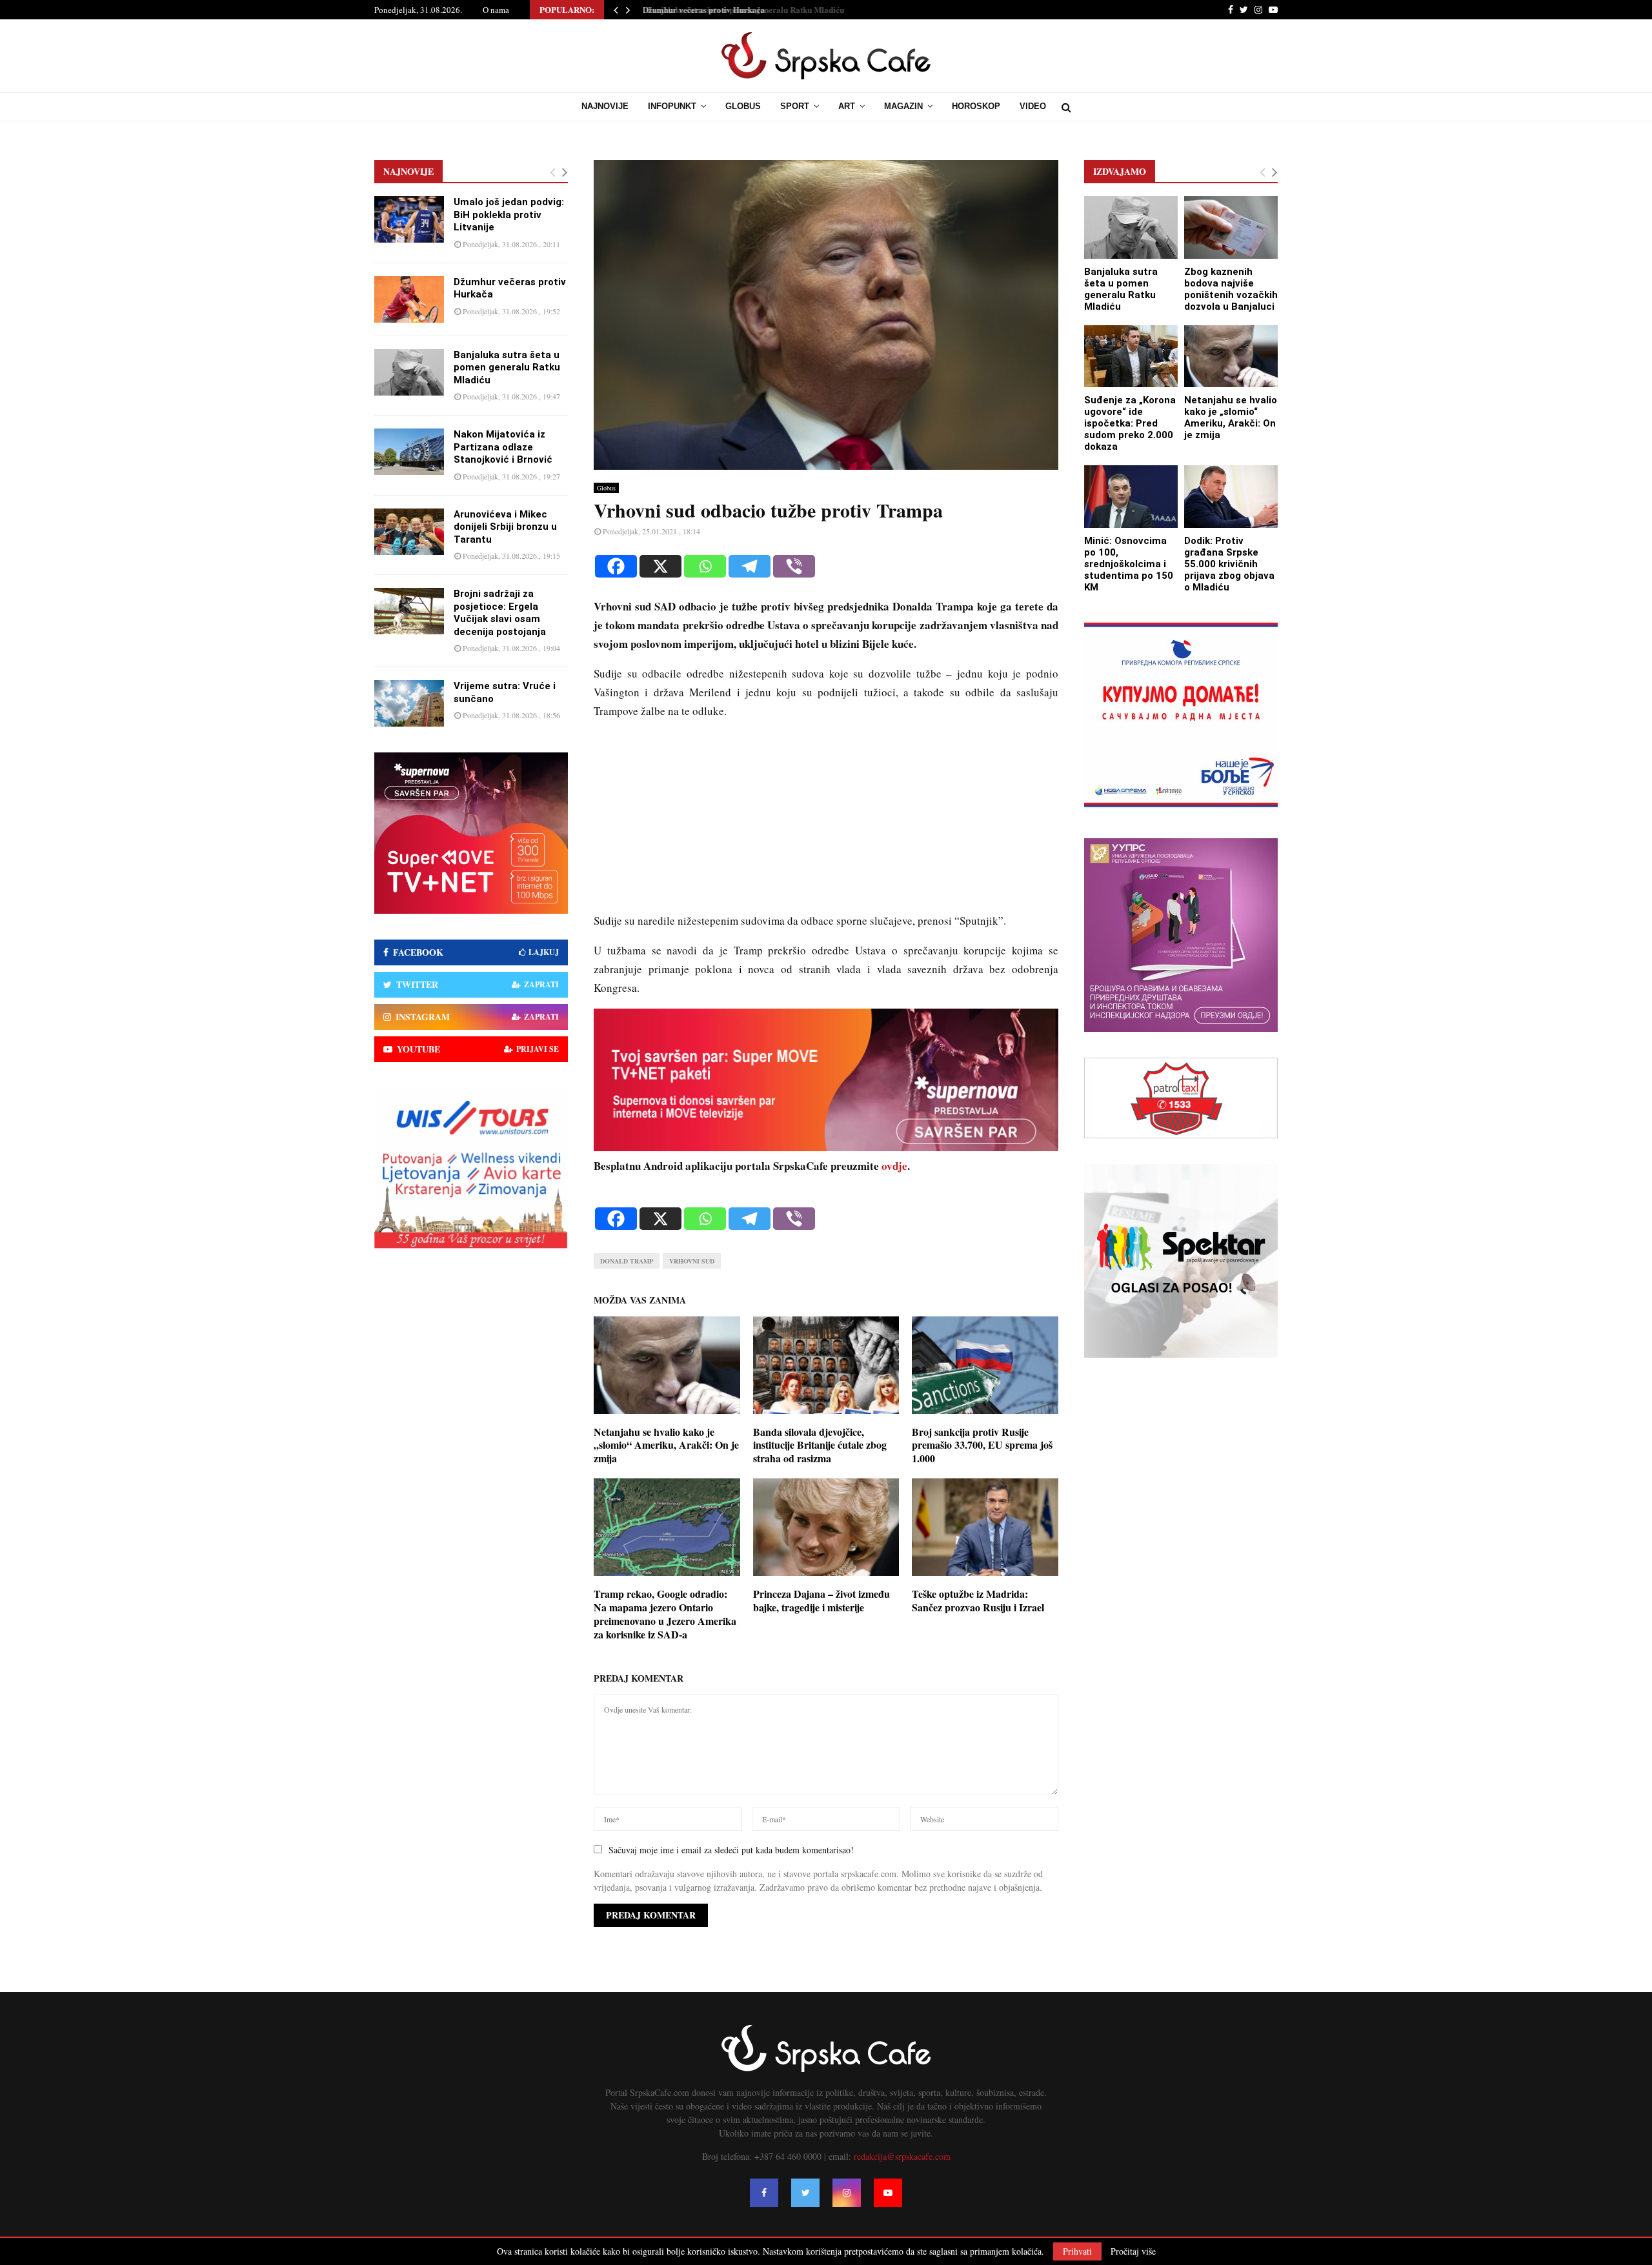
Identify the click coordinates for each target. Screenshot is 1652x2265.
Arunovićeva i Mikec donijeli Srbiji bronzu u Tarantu (505, 527)
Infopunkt (672, 106)
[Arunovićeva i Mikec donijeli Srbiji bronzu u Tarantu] (409, 532)
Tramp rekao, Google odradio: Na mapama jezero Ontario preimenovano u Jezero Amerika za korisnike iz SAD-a (665, 1614)
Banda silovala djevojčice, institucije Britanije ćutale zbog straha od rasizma (820, 1445)
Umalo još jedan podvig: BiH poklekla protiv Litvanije (509, 215)
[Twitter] (805, 2193)
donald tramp (627, 1261)
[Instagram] (847, 2193)
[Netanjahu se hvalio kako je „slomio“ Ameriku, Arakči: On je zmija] (1231, 357)
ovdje (894, 1166)
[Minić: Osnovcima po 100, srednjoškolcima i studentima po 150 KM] (1131, 497)
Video (1033, 106)
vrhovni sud (692, 1261)
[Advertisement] (826, 821)
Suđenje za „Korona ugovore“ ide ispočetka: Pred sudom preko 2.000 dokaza (1130, 423)
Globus (743, 106)
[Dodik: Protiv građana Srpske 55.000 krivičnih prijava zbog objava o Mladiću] (1231, 497)
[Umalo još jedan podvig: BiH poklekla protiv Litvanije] (409, 219)
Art (847, 106)
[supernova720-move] (826, 1147)
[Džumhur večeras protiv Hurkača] (409, 299)
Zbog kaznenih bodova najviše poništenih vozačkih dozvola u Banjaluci (1231, 289)
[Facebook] (616, 566)
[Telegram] (750, 566)
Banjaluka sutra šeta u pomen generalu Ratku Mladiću (739, 9)
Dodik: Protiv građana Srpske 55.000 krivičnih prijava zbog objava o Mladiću (1229, 564)
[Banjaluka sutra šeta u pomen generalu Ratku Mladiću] (409, 372)
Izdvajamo (1120, 171)
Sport (795, 106)
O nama (496, 10)
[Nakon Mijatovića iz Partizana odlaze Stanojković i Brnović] (409, 452)
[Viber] (794, 566)
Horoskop (976, 106)
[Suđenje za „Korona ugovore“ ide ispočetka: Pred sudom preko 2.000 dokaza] (1131, 357)
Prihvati (1077, 2251)
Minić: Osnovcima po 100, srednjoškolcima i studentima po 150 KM (1129, 564)
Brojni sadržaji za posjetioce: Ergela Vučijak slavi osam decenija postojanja (500, 613)
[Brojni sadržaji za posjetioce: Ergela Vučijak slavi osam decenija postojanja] (409, 611)
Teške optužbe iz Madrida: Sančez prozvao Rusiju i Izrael (978, 1600)
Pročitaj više (1133, 2251)
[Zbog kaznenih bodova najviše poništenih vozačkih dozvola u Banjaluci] (1231, 227)
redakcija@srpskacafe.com (902, 2156)
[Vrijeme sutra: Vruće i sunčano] (409, 703)
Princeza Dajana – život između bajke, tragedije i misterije (821, 1600)
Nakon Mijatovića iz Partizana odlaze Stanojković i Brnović (503, 447)
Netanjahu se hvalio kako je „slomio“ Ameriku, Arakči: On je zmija (666, 1445)
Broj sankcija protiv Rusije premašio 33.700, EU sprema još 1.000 (982, 1445)
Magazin (903, 106)
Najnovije (605, 106)
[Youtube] (888, 2193)
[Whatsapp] (705, 566)
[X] (660, 566)
